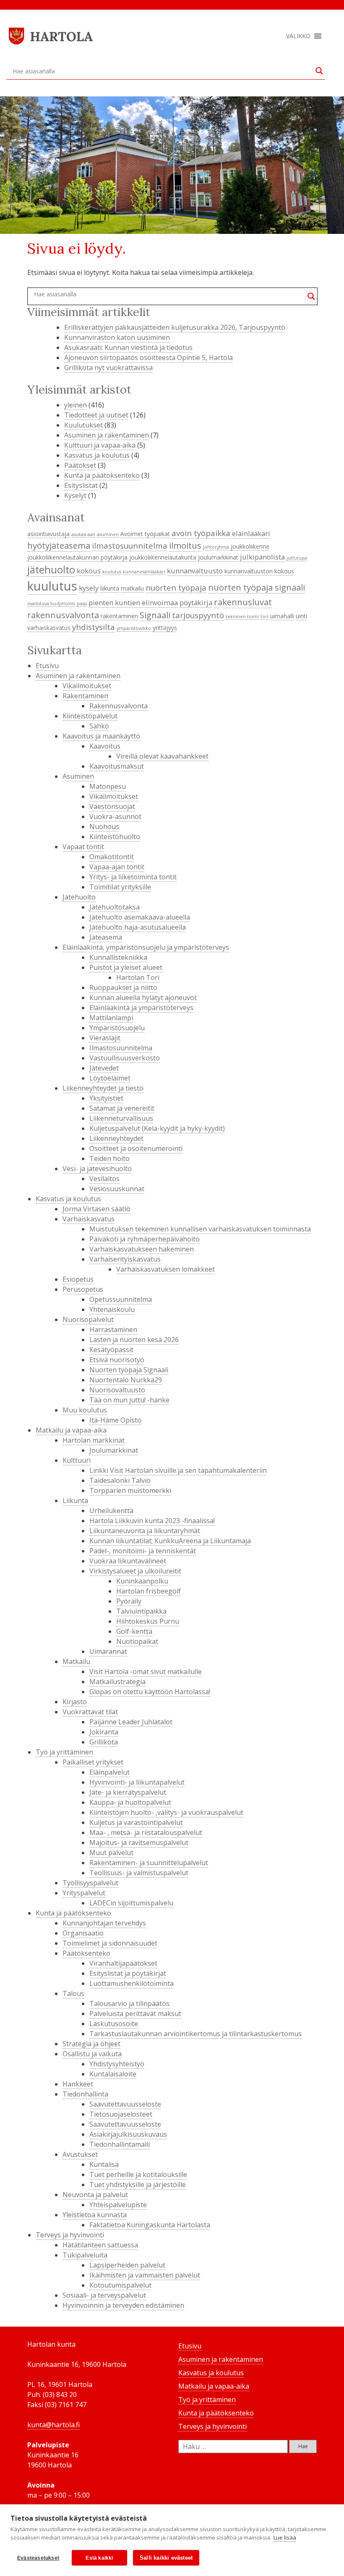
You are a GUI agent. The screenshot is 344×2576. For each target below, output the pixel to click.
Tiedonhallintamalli (120, 2144)
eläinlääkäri (251, 533)
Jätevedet (104, 1068)
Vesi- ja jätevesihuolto (97, 1169)
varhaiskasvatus (49, 628)
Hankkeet (78, 2084)
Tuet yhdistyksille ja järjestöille (138, 2185)
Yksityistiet (106, 1098)
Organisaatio (83, 1933)
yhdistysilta (94, 627)
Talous (73, 1993)
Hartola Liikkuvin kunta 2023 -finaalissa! (152, 1521)
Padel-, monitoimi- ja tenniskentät (143, 1551)
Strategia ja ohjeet (91, 2044)
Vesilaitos (104, 1179)
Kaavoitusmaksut (117, 766)
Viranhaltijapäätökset (123, 1963)
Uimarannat (108, 1651)
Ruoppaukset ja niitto (123, 987)
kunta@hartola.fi (53, 2425)
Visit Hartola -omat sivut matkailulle (146, 1672)
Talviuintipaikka (141, 1611)
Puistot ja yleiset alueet (126, 967)
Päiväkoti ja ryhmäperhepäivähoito (145, 1239)
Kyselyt (75, 495)
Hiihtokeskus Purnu (148, 1621)
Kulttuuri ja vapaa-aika (100, 445)
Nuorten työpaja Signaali (129, 1370)
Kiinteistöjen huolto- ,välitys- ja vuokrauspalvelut (166, 1812)
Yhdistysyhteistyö (117, 2064)
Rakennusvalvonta (119, 706)
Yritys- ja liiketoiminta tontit (133, 877)
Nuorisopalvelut (88, 1319)
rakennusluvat (243, 602)
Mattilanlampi (111, 1018)
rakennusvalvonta (63, 615)
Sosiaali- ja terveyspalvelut (104, 2295)
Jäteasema (106, 937)
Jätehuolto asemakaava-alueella (140, 917)
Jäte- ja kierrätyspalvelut (128, 1792)
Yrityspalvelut (84, 1893)
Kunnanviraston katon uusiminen (117, 337)
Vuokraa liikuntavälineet (128, 1561)
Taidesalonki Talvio (120, 1480)
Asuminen (78, 776)
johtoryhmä (216, 547)
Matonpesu (108, 786)
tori (265, 617)
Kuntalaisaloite (113, 2074)
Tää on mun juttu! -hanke (129, 1400)
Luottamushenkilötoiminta (132, 1983)
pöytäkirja (196, 603)
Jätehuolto (79, 897)
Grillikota (104, 1742)
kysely (89, 588)
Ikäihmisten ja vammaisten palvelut (145, 2275)
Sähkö (99, 726)
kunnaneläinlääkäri (144, 572)
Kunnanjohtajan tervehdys (104, 1923)
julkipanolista (262, 557)
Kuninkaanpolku (142, 1581)
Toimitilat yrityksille (120, 887)
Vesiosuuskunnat (117, 1189)
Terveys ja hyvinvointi (70, 2235)
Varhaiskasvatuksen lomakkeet (165, 1269)
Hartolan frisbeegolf (149, 1591)
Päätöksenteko (86, 1953)
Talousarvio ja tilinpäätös (129, 2003)
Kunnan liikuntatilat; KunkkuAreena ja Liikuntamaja (170, 1541)
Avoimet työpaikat (145, 534)
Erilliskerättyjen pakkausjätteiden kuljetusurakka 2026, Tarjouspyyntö (175, 327)
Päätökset (80, 465)
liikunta (110, 588)
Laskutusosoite (114, 2024)
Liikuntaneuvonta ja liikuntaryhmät (145, 1531)
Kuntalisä (104, 2164)
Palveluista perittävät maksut (135, 2014)
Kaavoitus (105, 746)
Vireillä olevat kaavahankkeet (162, 756)
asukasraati (83, 534)
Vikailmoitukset (87, 686)
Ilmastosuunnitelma (121, 1048)
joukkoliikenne (250, 546)
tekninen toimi (242, 617)
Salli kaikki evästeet (166, 2558)
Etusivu (47, 666)
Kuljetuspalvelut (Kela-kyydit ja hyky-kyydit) (157, 1128)
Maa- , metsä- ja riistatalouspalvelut (146, 1832)
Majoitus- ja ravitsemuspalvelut (139, 1843)
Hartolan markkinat (94, 1440)
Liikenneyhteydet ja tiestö (103, 1088)
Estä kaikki (99, 2558)
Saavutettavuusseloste (125, 2104)
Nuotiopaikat (137, 1641)
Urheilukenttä (111, 1511)
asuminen (108, 534)
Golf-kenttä (134, 1631)
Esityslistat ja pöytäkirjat (128, 1973)
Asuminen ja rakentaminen (107, 435)
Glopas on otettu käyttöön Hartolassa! (150, 1692)
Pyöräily (129, 1601)
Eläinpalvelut (109, 1772)
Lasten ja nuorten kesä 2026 (134, 1340)
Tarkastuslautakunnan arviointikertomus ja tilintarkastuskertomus (195, 2034)
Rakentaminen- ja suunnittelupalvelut (149, 1863)
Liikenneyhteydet (116, 1138)
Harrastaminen (113, 1329)
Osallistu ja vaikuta (92, 2054)
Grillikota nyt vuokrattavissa (108, 368)
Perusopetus (83, 1289)
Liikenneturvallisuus (121, 1118)
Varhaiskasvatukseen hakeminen (142, 1249)
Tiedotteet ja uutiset (96, 415)
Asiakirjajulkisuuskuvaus (128, 2134)
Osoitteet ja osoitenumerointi (136, 1148)
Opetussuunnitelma (121, 1299)
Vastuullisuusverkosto (125, 1058)
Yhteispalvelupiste (118, 2205)
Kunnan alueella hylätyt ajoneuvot (143, 998)
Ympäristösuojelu (117, 1028)
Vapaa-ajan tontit (117, 867)
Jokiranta (104, 1732)
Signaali (155, 615)
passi (82, 604)
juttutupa (297, 558)
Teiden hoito (109, 1158)
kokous (89, 571)
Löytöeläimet (110, 1078)
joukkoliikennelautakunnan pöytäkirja (77, 557)
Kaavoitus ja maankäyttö (101, 736)
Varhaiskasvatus (89, 1219)
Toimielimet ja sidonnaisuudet (110, 1943)
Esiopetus (78, 1279)
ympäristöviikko (134, 628)
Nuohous (104, 827)
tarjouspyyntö (198, 615)
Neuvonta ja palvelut (95, 2195)
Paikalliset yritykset (93, 1762)
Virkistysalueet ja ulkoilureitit (135, 1571)
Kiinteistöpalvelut (90, 716)
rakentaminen (119, 616)
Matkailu (76, 1661)
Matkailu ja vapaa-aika (71, 1430)
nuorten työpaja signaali (257, 587)
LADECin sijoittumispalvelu (131, 1903)
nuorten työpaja (176, 587)
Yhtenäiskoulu (112, 1309)
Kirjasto (75, 1702)
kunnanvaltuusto (195, 571)
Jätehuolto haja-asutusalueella (138, 927)
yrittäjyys (165, 628)
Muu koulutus (85, 1410)
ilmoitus (185, 545)
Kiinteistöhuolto (115, 837)
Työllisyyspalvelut (90, 1883)
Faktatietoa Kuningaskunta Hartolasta (150, 2225)
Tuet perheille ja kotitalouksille (138, 2174)
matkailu (132, 588)
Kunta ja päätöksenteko (102, 475)
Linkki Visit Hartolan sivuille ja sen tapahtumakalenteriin (178, 1470)
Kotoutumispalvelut (120, 2285)
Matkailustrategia (117, 1682)
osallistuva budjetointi (51, 604)
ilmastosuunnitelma (130, 546)
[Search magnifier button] (319, 71)
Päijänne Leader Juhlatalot (131, 1722)
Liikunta (75, 1501)
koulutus (112, 572)
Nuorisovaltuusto (117, 1390)
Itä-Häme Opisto (115, 1420)
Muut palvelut (111, 1853)
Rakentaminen (85, 696)
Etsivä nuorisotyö (117, 1360)
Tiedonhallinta (85, 2094)
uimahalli (282, 616)
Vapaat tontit (83, 847)
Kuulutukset (83, 425)
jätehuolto (51, 570)
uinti (301, 616)
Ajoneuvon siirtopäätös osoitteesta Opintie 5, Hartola (149, 358)
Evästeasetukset (38, 2558)
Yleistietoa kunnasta (95, 2215)
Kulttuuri (77, 1460)
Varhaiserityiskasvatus (125, 1259)
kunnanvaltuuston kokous (259, 571)
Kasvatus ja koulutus (97, 455)
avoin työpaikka (201, 533)
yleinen (76, 405)
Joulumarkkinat (218, 557)
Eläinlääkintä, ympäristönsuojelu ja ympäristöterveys (146, 947)
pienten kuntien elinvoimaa (133, 603)
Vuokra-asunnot (115, 816)
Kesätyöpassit (111, 1350)
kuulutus (52, 586)
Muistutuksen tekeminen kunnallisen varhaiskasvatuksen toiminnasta (200, 1229)
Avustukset (80, 2154)
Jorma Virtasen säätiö (96, 1209)
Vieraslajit (105, 1038)
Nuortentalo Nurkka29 (126, 1380)
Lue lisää (285, 2537)
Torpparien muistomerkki (130, 1490)
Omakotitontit (112, 857)
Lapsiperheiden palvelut (127, 2265)
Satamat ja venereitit (122, 1108)
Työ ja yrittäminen (64, 1752)
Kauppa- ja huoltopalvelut (130, 1802)
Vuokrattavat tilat (90, 1712)
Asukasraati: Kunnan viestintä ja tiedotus (128, 347)
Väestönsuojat (112, 806)
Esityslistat (81, 485)
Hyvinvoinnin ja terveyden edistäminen (123, 2305)
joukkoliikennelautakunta (163, 557)
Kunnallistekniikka (118, 957)
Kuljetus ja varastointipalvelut (136, 1822)
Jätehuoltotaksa (115, 907)
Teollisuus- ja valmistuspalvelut (139, 1873)
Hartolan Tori (138, 977)
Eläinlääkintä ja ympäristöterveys (141, 1008)
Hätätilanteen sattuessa (100, 2245)
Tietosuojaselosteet (121, 2114)
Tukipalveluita (85, 2255)
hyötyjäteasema (59, 545)
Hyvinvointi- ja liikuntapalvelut (137, 1782)
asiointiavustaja (48, 534)
